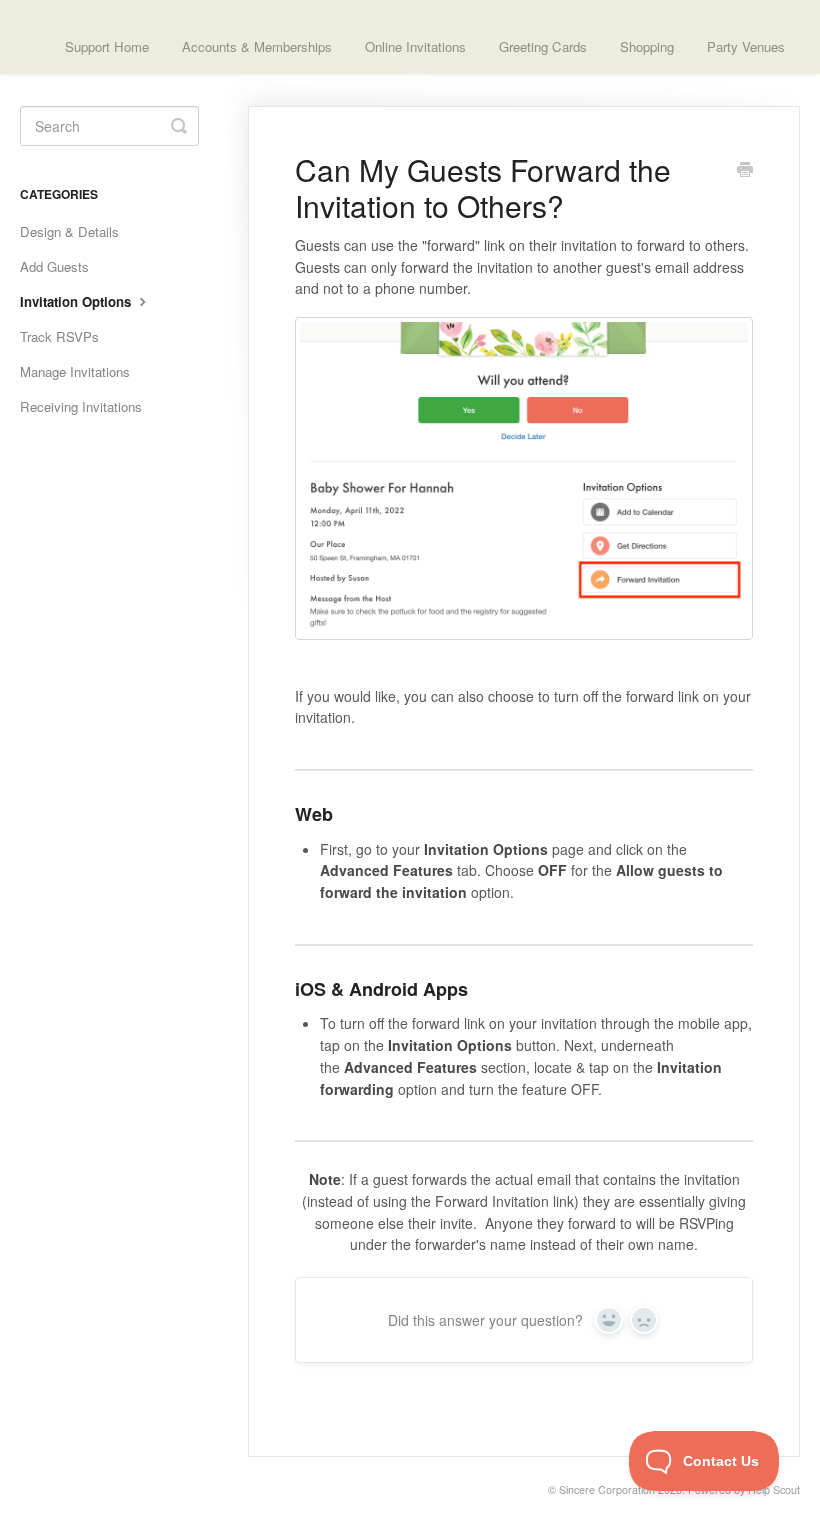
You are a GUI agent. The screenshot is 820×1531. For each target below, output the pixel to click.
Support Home (107, 46)
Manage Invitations (75, 371)
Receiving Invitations (81, 406)
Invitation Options (77, 301)
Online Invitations (415, 46)
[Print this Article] (745, 171)
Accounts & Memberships (257, 46)
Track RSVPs (59, 336)
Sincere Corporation (607, 1489)
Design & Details (69, 231)
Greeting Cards (543, 46)
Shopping (647, 46)
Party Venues (746, 46)
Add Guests (54, 266)
